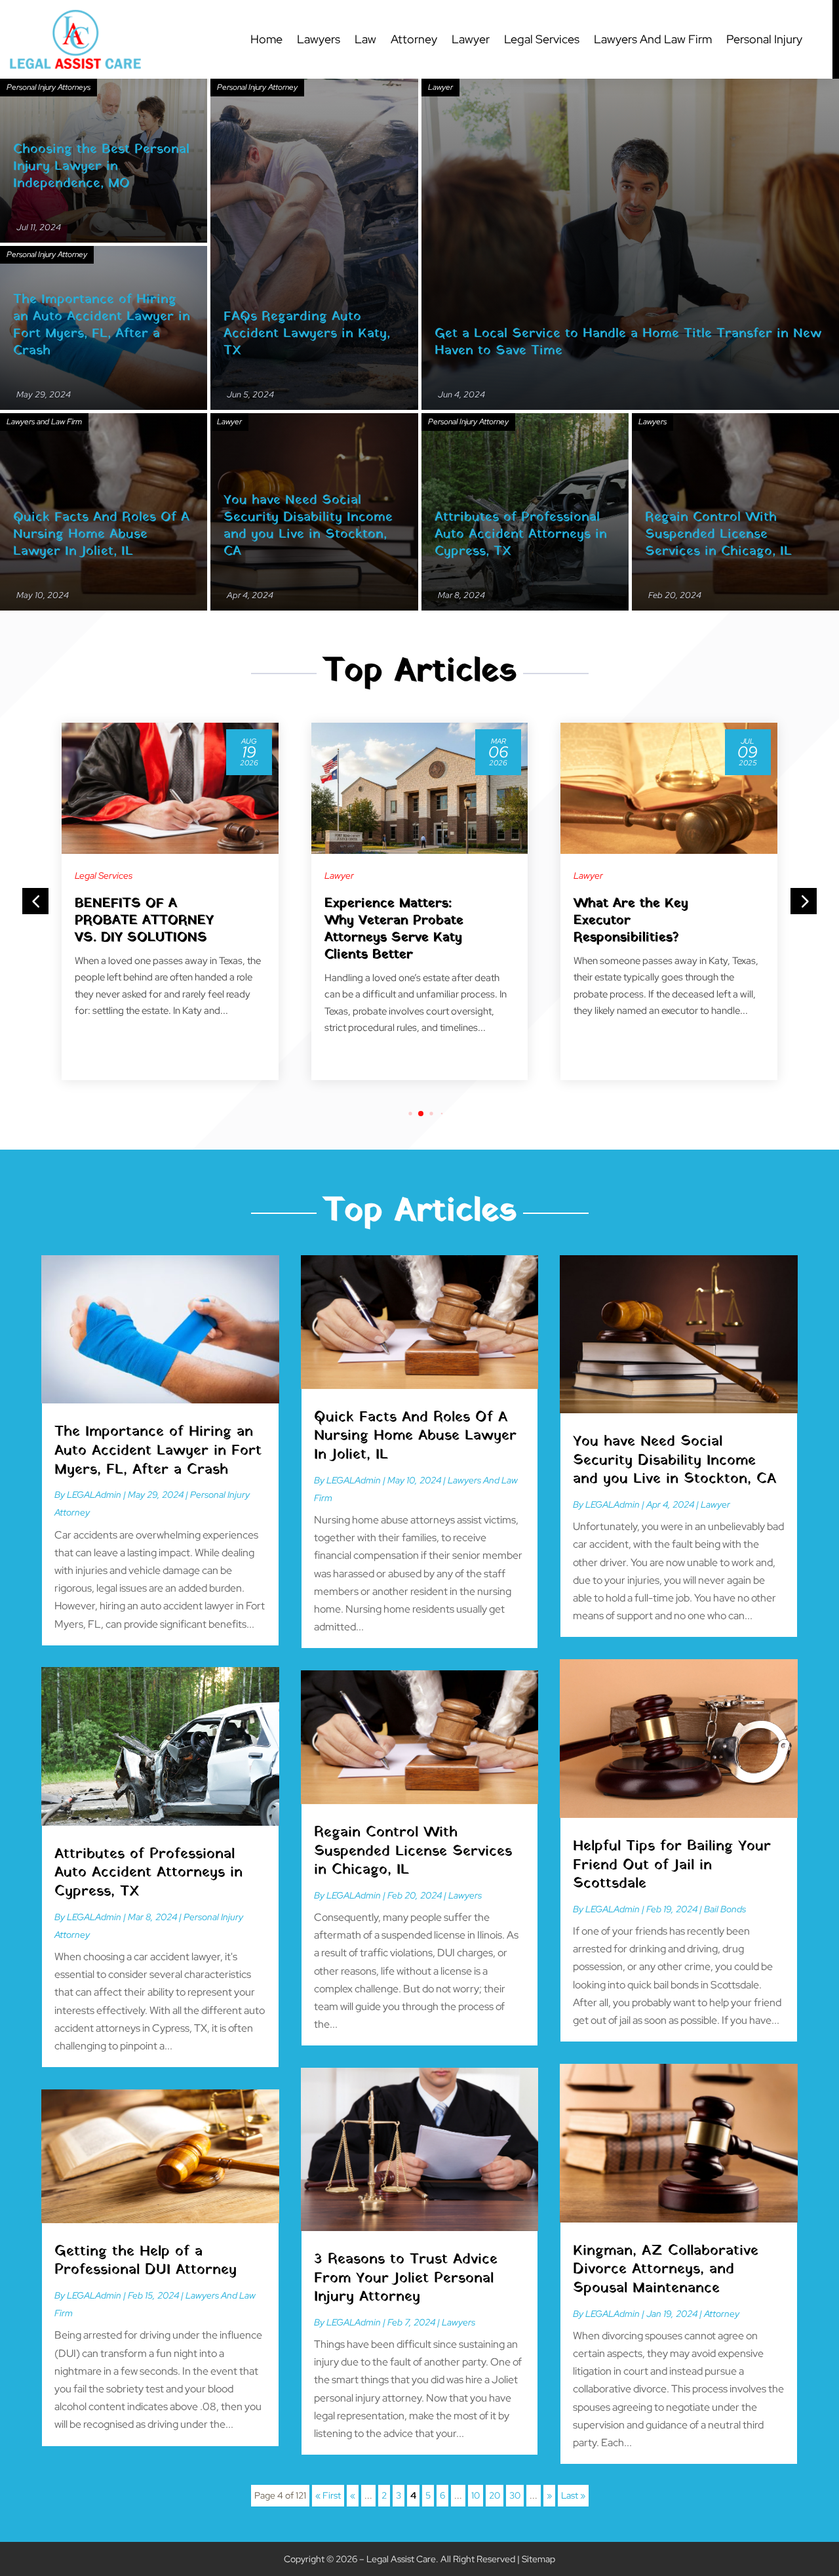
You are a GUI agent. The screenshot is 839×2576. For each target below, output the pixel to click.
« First (328, 2495)
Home (266, 39)
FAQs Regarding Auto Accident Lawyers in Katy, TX (307, 334)
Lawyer (471, 39)
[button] (804, 901)
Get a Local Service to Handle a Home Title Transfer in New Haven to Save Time (628, 342)
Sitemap (538, 2559)
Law (365, 39)
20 (495, 2495)
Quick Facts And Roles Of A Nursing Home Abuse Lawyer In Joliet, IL (101, 534)
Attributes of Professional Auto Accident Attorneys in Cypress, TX (521, 534)
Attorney (414, 39)
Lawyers (319, 39)
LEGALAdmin (94, 1495)
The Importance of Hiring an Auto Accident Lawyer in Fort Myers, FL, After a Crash (102, 325)
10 (476, 2495)
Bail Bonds (725, 1909)
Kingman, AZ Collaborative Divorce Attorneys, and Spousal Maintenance (666, 2270)
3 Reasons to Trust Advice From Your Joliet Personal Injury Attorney (406, 2278)
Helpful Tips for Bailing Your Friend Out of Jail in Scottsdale (672, 1865)
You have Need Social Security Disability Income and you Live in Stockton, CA (308, 526)
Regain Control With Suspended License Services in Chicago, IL (718, 534)
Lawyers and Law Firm (653, 39)
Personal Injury (764, 39)
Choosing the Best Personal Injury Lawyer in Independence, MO (101, 167)
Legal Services (542, 39)
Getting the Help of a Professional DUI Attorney (146, 2261)
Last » (573, 2495)
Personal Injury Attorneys (49, 87)
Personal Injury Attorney (257, 87)
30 (515, 2495)
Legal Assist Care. (402, 2559)
